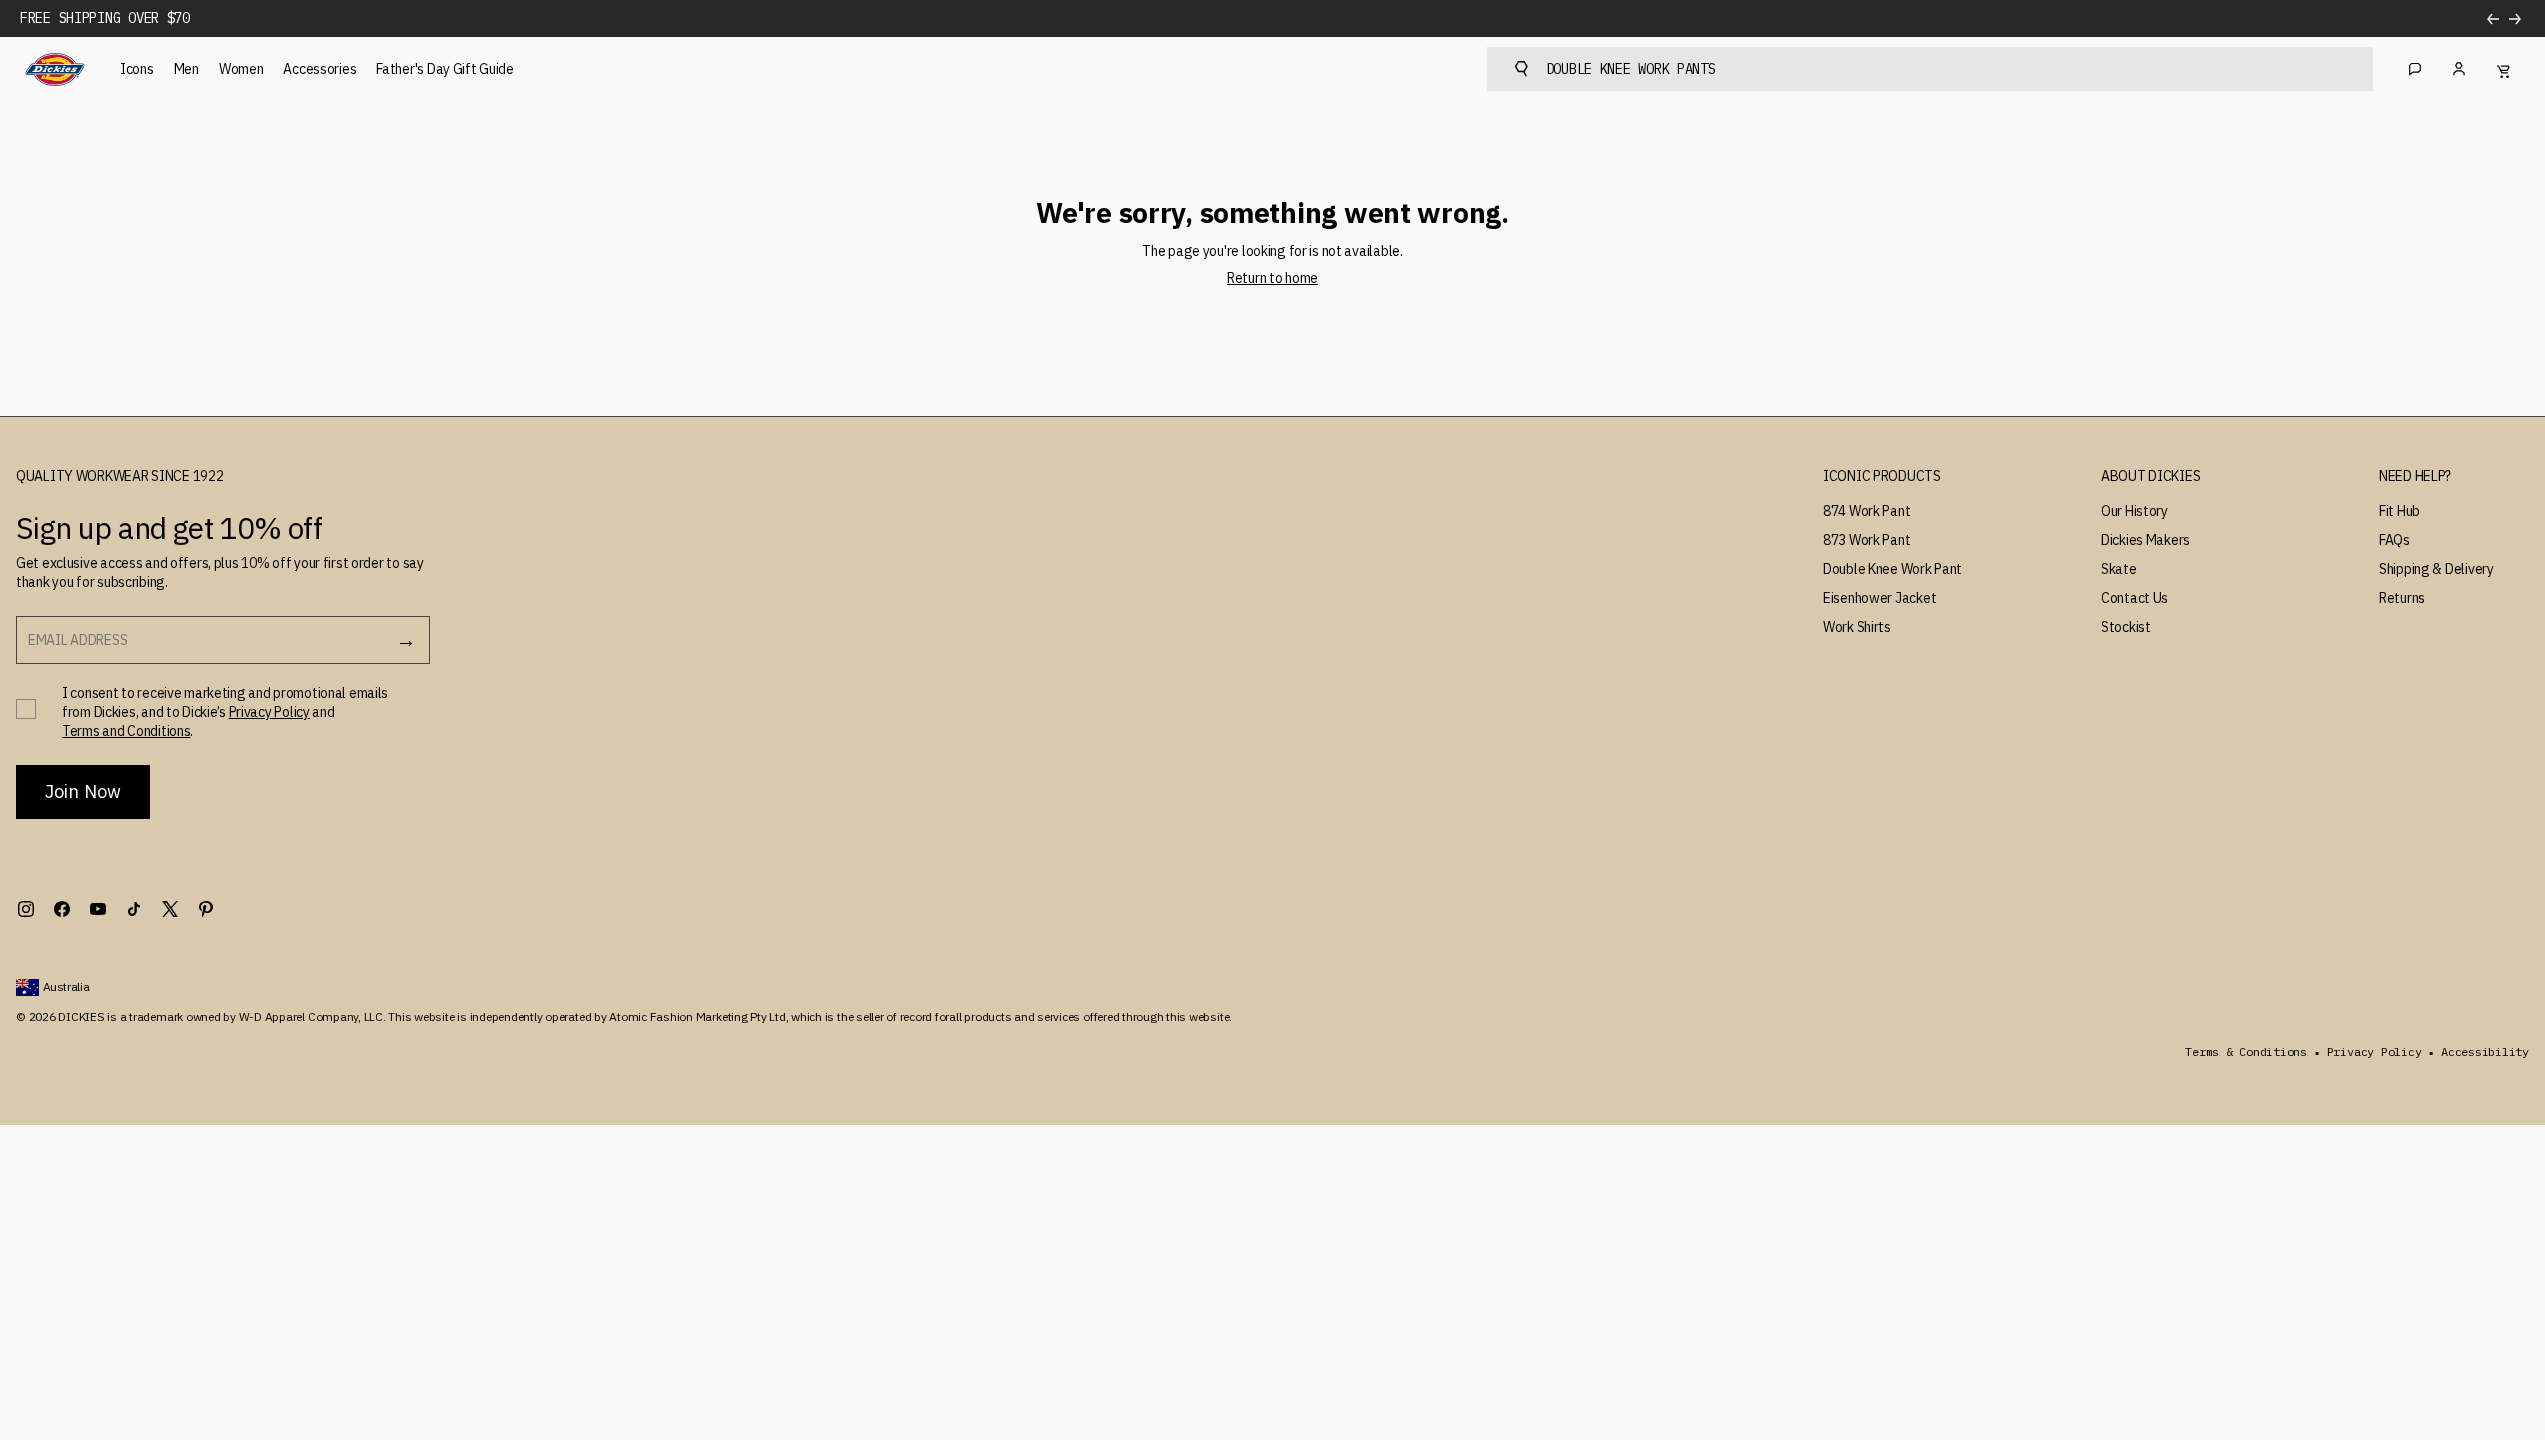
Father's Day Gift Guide (445, 69)
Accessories (319, 69)
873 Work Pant (1866, 540)
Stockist (2126, 627)
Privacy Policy (269, 712)
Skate (2119, 569)
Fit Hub (2399, 511)
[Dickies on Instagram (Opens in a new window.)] (26, 909)
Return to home (1272, 278)
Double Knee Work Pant (1892, 569)
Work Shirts (1857, 627)
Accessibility (2485, 1052)
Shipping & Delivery (2436, 569)
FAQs (2394, 540)
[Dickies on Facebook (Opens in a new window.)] (62, 909)
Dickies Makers (2145, 540)
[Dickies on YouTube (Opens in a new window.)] (98, 909)
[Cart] (2503, 69)
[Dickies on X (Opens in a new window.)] (170, 909)
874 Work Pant (1866, 511)
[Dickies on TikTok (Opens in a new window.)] (134, 909)
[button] (1882, 476)
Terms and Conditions (126, 731)
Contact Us (2134, 598)
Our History (2134, 511)
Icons (137, 69)
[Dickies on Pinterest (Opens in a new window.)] (206, 909)
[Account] (2459, 69)
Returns (2402, 598)
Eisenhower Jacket (1879, 598)
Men (186, 69)
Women (241, 69)
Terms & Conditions (2246, 1052)
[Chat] (2415, 69)
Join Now (83, 791)
